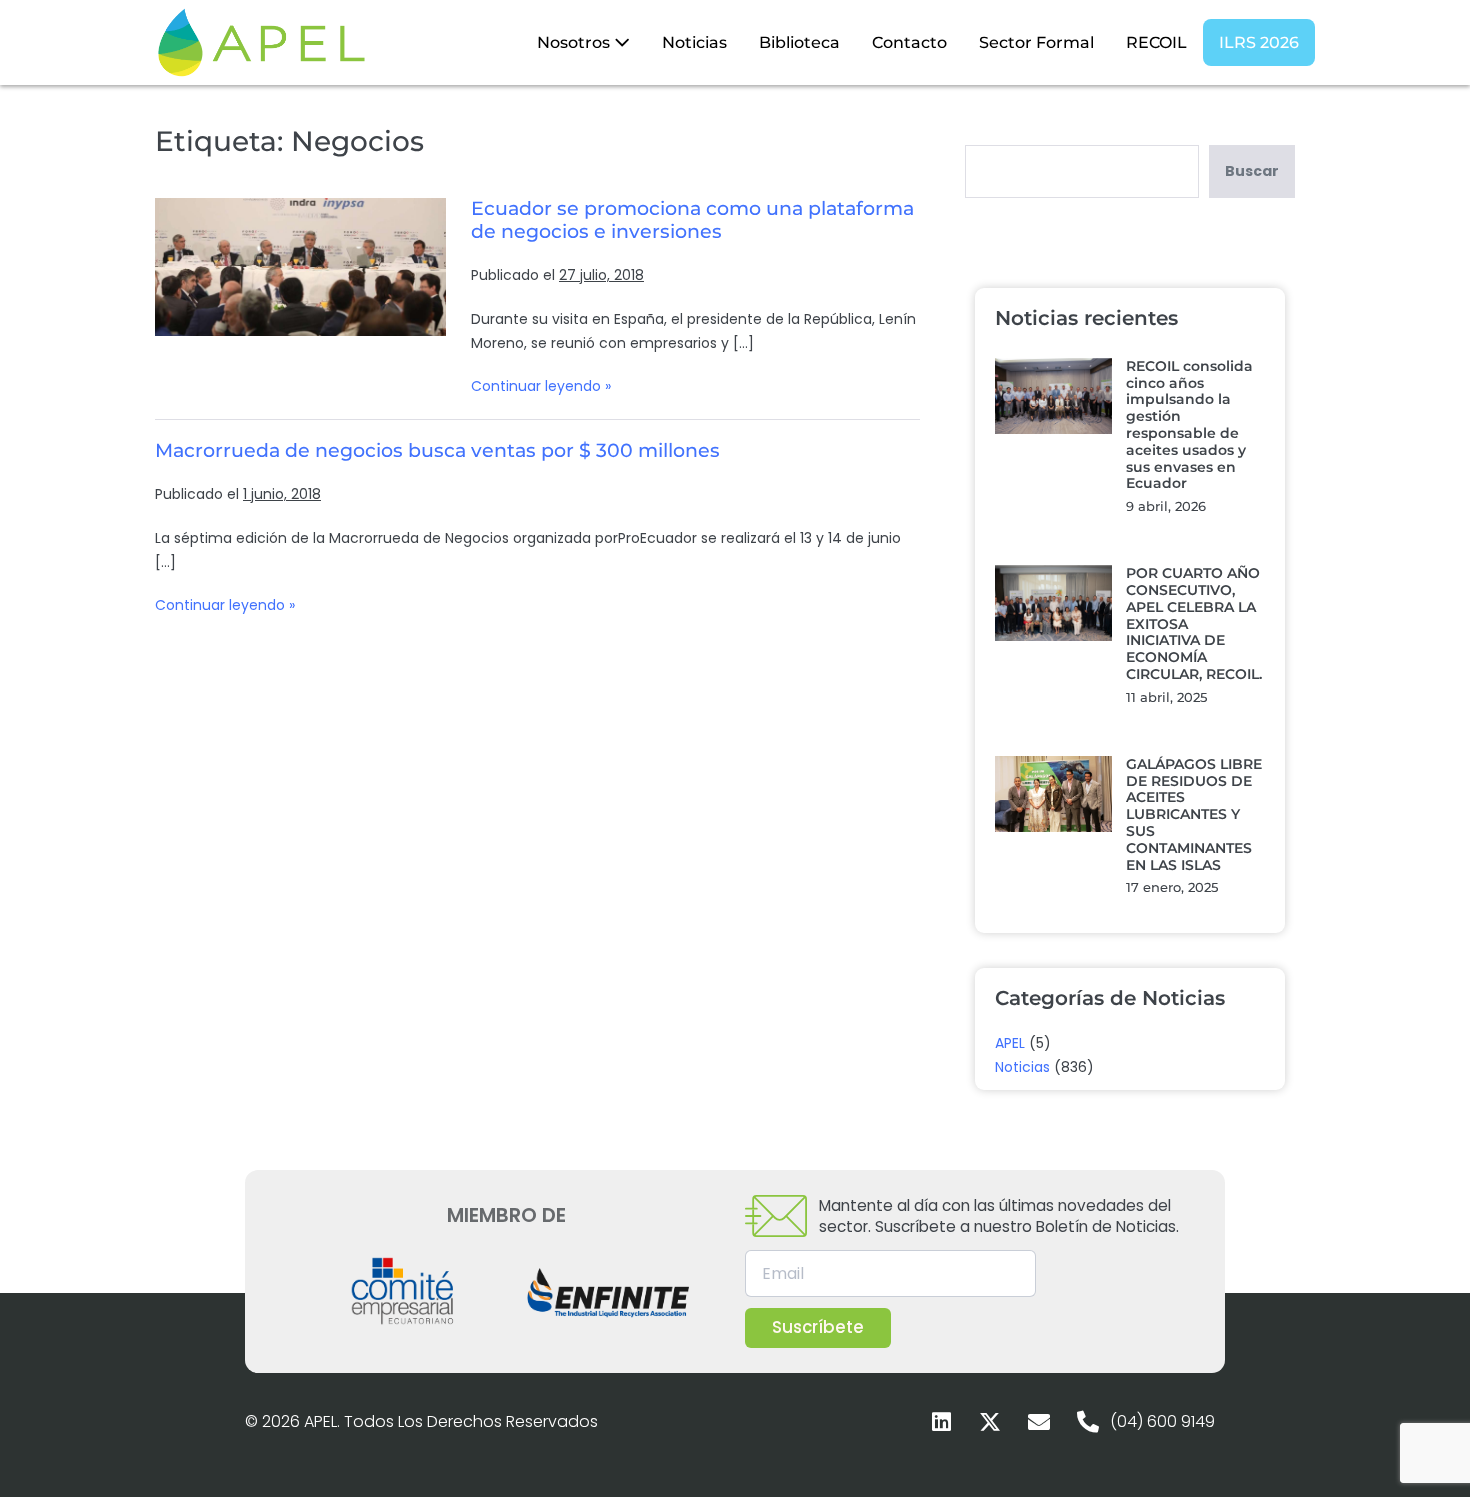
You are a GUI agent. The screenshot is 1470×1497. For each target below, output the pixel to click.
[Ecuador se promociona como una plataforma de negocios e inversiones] (300, 266)
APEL (1010, 1043)
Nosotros (575, 42)
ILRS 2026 (1259, 42)
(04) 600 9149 (1162, 1421)
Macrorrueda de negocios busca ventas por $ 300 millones (437, 450)
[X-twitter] (990, 1422)
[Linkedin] (941, 1422)
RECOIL (1156, 42)
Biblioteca (799, 42)
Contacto (909, 42)
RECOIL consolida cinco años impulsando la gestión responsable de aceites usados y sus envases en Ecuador (1189, 425)
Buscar (1252, 171)
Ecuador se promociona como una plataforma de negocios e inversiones (692, 220)
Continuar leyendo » (541, 385)
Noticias (694, 42)
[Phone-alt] (1088, 1422)
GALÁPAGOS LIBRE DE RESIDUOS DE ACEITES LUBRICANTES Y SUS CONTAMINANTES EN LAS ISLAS (1194, 814)
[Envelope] (1039, 1422)
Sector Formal (1036, 42)
